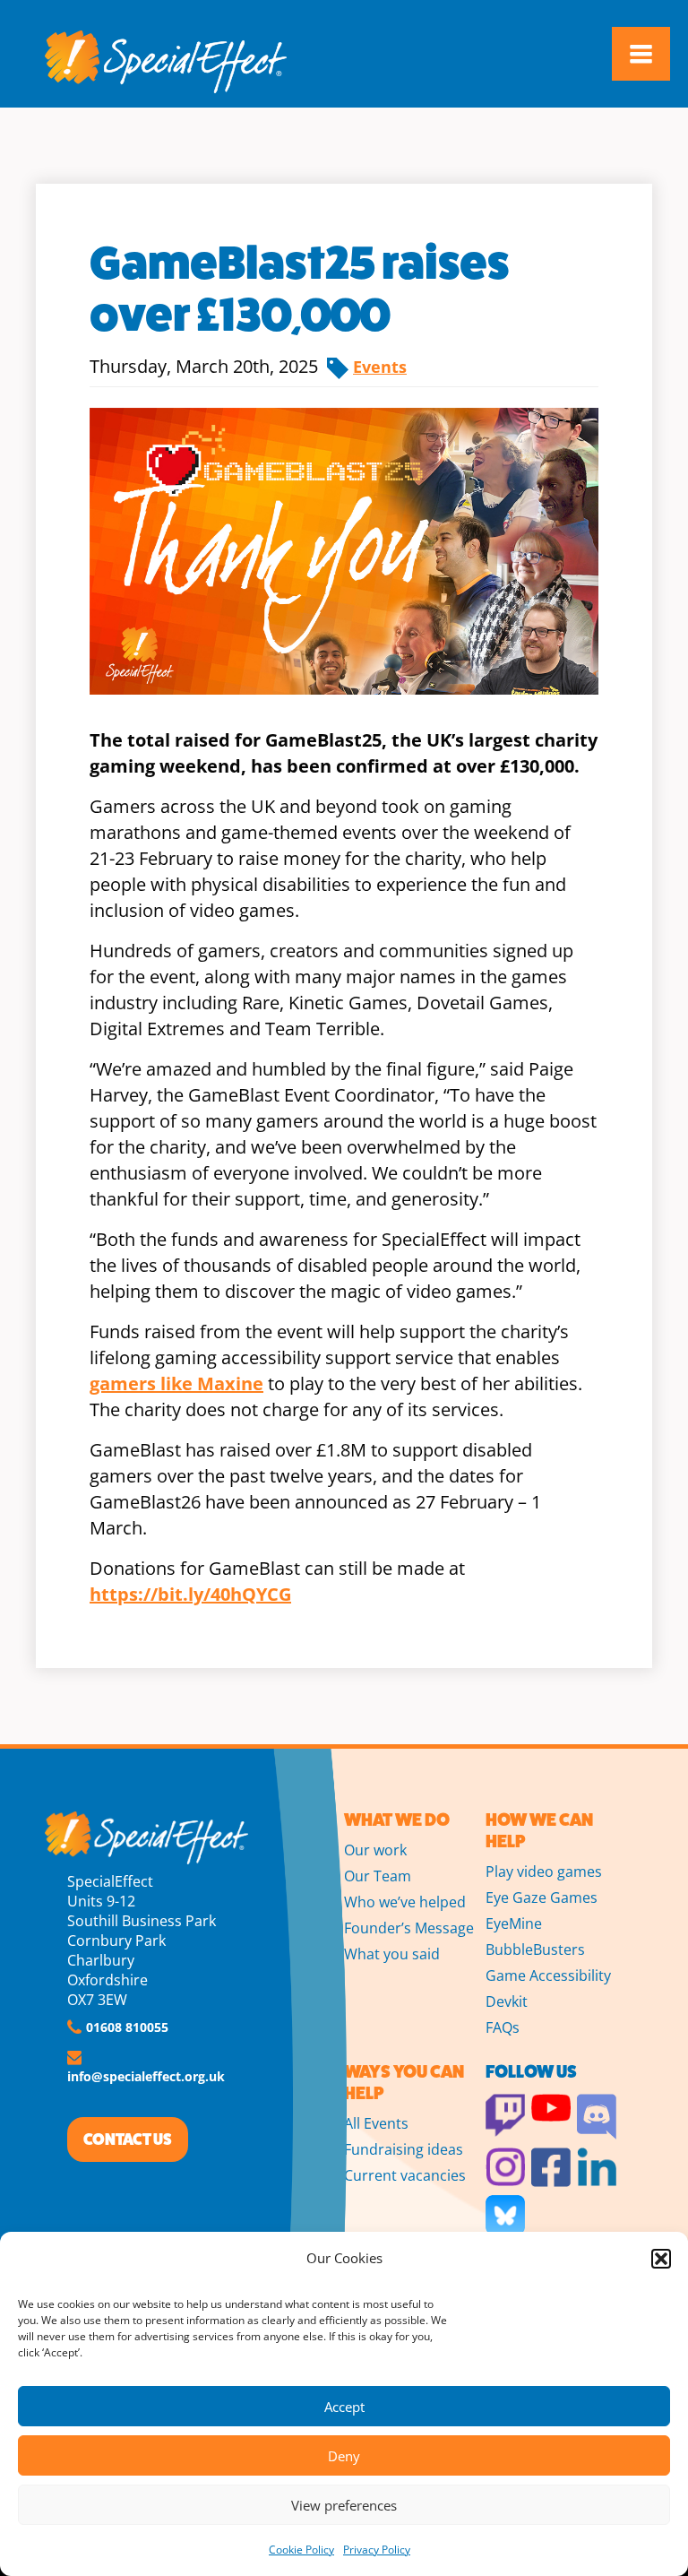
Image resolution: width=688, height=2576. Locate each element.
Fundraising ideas (404, 2149)
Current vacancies (405, 2175)
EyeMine (514, 1923)
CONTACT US (128, 2139)
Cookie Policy (301, 2550)
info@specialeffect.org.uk (146, 2076)
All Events (376, 2123)
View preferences (344, 2505)
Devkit (507, 2001)
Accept (344, 2407)
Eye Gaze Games (542, 1897)
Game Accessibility (548, 1975)
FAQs (503, 2027)
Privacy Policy (377, 2550)
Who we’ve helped (405, 1902)
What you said (392, 1954)
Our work (375, 1850)
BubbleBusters (535, 1949)
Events (380, 367)
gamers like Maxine (176, 1383)
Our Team (378, 1876)
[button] (661, 2259)
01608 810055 (127, 2027)
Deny (344, 2456)
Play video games (544, 1871)
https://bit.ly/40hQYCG (190, 1594)
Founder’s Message (409, 1928)
